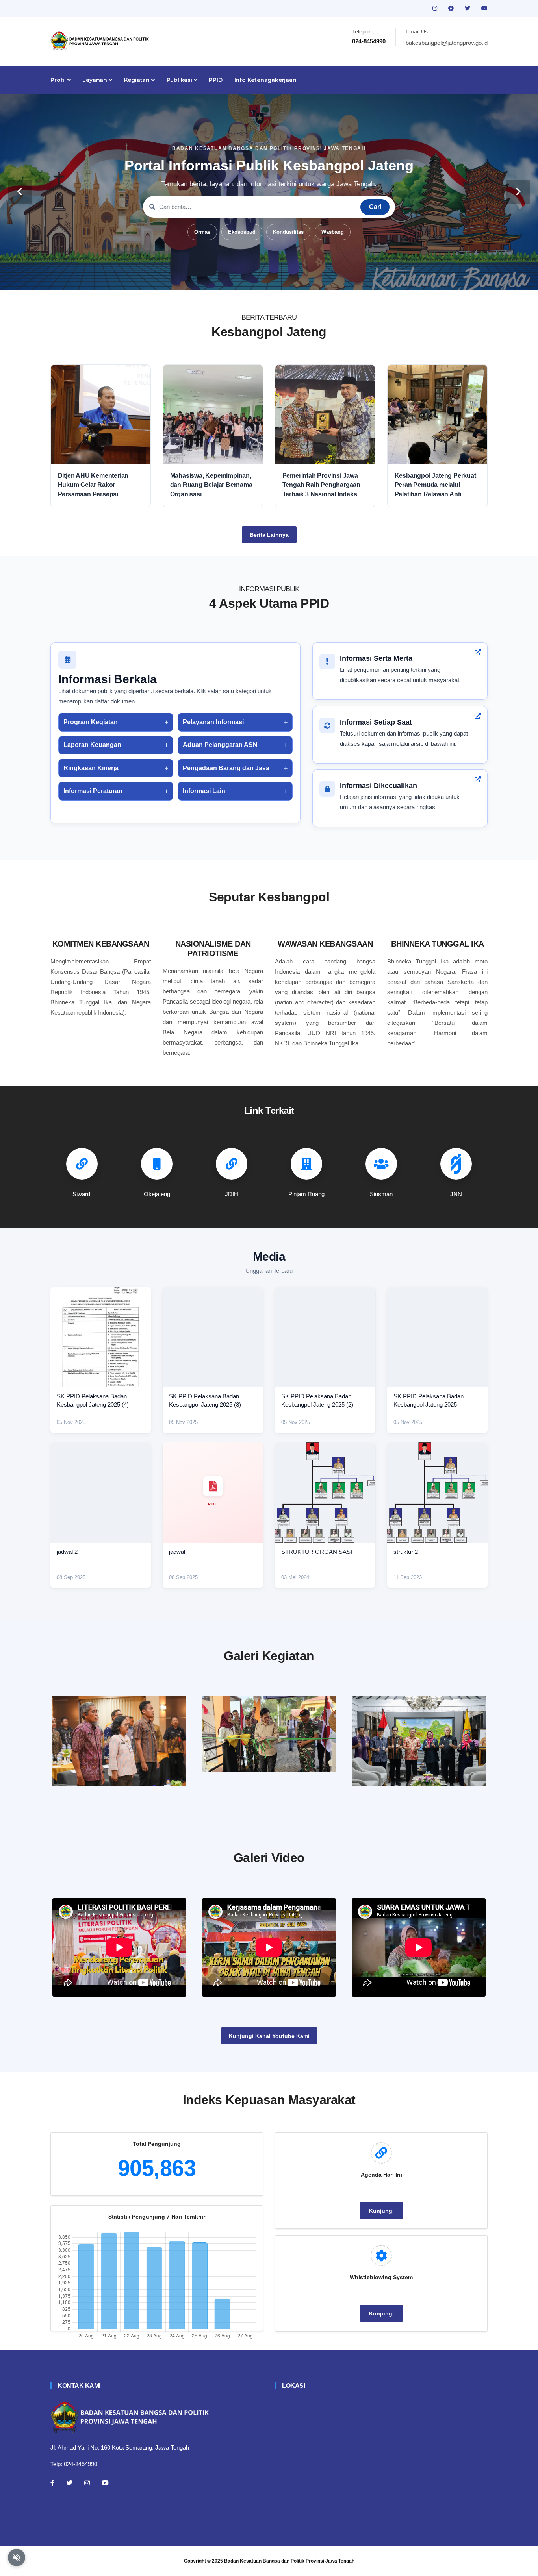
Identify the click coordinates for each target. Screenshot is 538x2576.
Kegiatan (138, 80)
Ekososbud (242, 232)
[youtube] (484, 8)
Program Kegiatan (91, 722)
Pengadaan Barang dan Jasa (226, 768)
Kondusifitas (288, 232)
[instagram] (436, 8)
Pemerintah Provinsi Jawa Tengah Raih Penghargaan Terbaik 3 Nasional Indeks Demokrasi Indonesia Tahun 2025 (323, 485)
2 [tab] (245, 278)
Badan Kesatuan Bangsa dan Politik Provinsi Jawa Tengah (289, 2561)
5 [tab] (281, 278)
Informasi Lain (204, 791)
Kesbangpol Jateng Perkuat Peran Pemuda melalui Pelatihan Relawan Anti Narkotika (435, 485)
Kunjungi (381, 2211)
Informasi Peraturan (93, 791)
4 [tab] (269, 278)
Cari (375, 207)
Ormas (202, 232)
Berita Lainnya (269, 535)
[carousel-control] (20, 192)
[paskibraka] (269, 1734)
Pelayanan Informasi (213, 722)
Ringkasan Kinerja (91, 768)
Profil (59, 80)
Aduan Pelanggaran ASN (220, 745)
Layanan (95, 80)
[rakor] (119, 1741)
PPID (215, 80)
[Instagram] (87, 2483)
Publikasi (180, 80)
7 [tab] (304, 278)
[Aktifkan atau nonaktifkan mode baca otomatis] (17, 2558)
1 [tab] (234, 278)
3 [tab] (257, 278)
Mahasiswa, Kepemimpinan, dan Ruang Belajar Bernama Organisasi (211, 485)
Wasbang (333, 232)
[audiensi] (419, 1741)
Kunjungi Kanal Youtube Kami (269, 2036)
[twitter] (468, 8)
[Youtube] (105, 2483)
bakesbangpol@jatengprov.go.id (447, 43)
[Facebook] (52, 2483)
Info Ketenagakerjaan (265, 80)
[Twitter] (69, 2483)
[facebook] (452, 8)
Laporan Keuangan (92, 745)
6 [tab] (293, 278)
